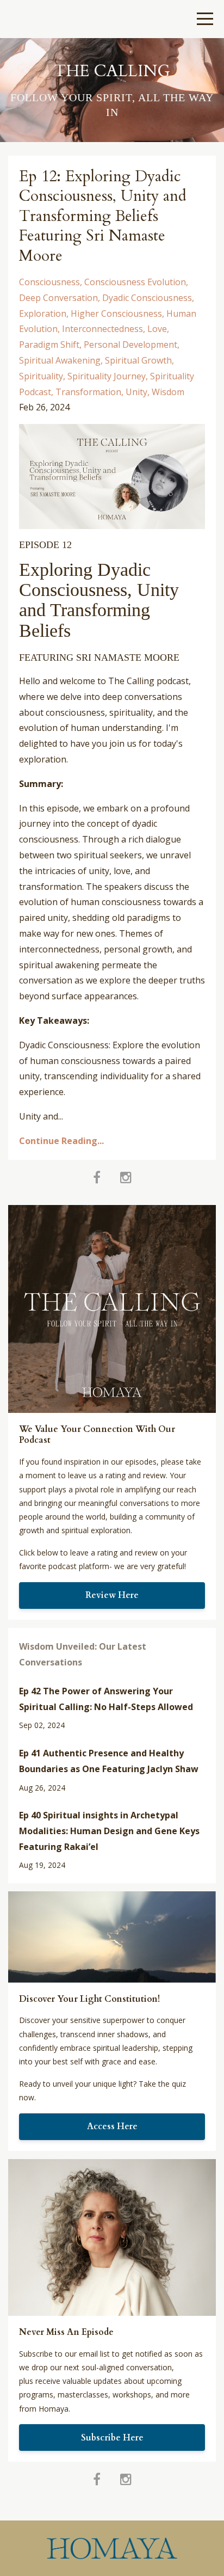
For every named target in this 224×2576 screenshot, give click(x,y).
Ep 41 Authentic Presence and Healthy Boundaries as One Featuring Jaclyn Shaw (109, 1761)
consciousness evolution (135, 282)
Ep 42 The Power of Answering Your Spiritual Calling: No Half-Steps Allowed (106, 1699)
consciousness (49, 282)
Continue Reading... (61, 1141)
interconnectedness (102, 329)
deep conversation (58, 298)
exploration (43, 313)
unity (136, 392)
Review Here (112, 1595)
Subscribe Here (112, 2438)
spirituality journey (107, 376)
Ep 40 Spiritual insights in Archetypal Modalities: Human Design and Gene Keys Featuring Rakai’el (109, 1831)
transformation (88, 392)
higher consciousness (116, 313)
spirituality (41, 376)
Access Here (112, 2126)
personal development (130, 345)
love (157, 329)
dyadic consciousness (147, 298)
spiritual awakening (60, 360)
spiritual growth (138, 360)
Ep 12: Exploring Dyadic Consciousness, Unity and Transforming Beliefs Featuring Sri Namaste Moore (103, 216)
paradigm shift (49, 345)
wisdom (168, 392)
